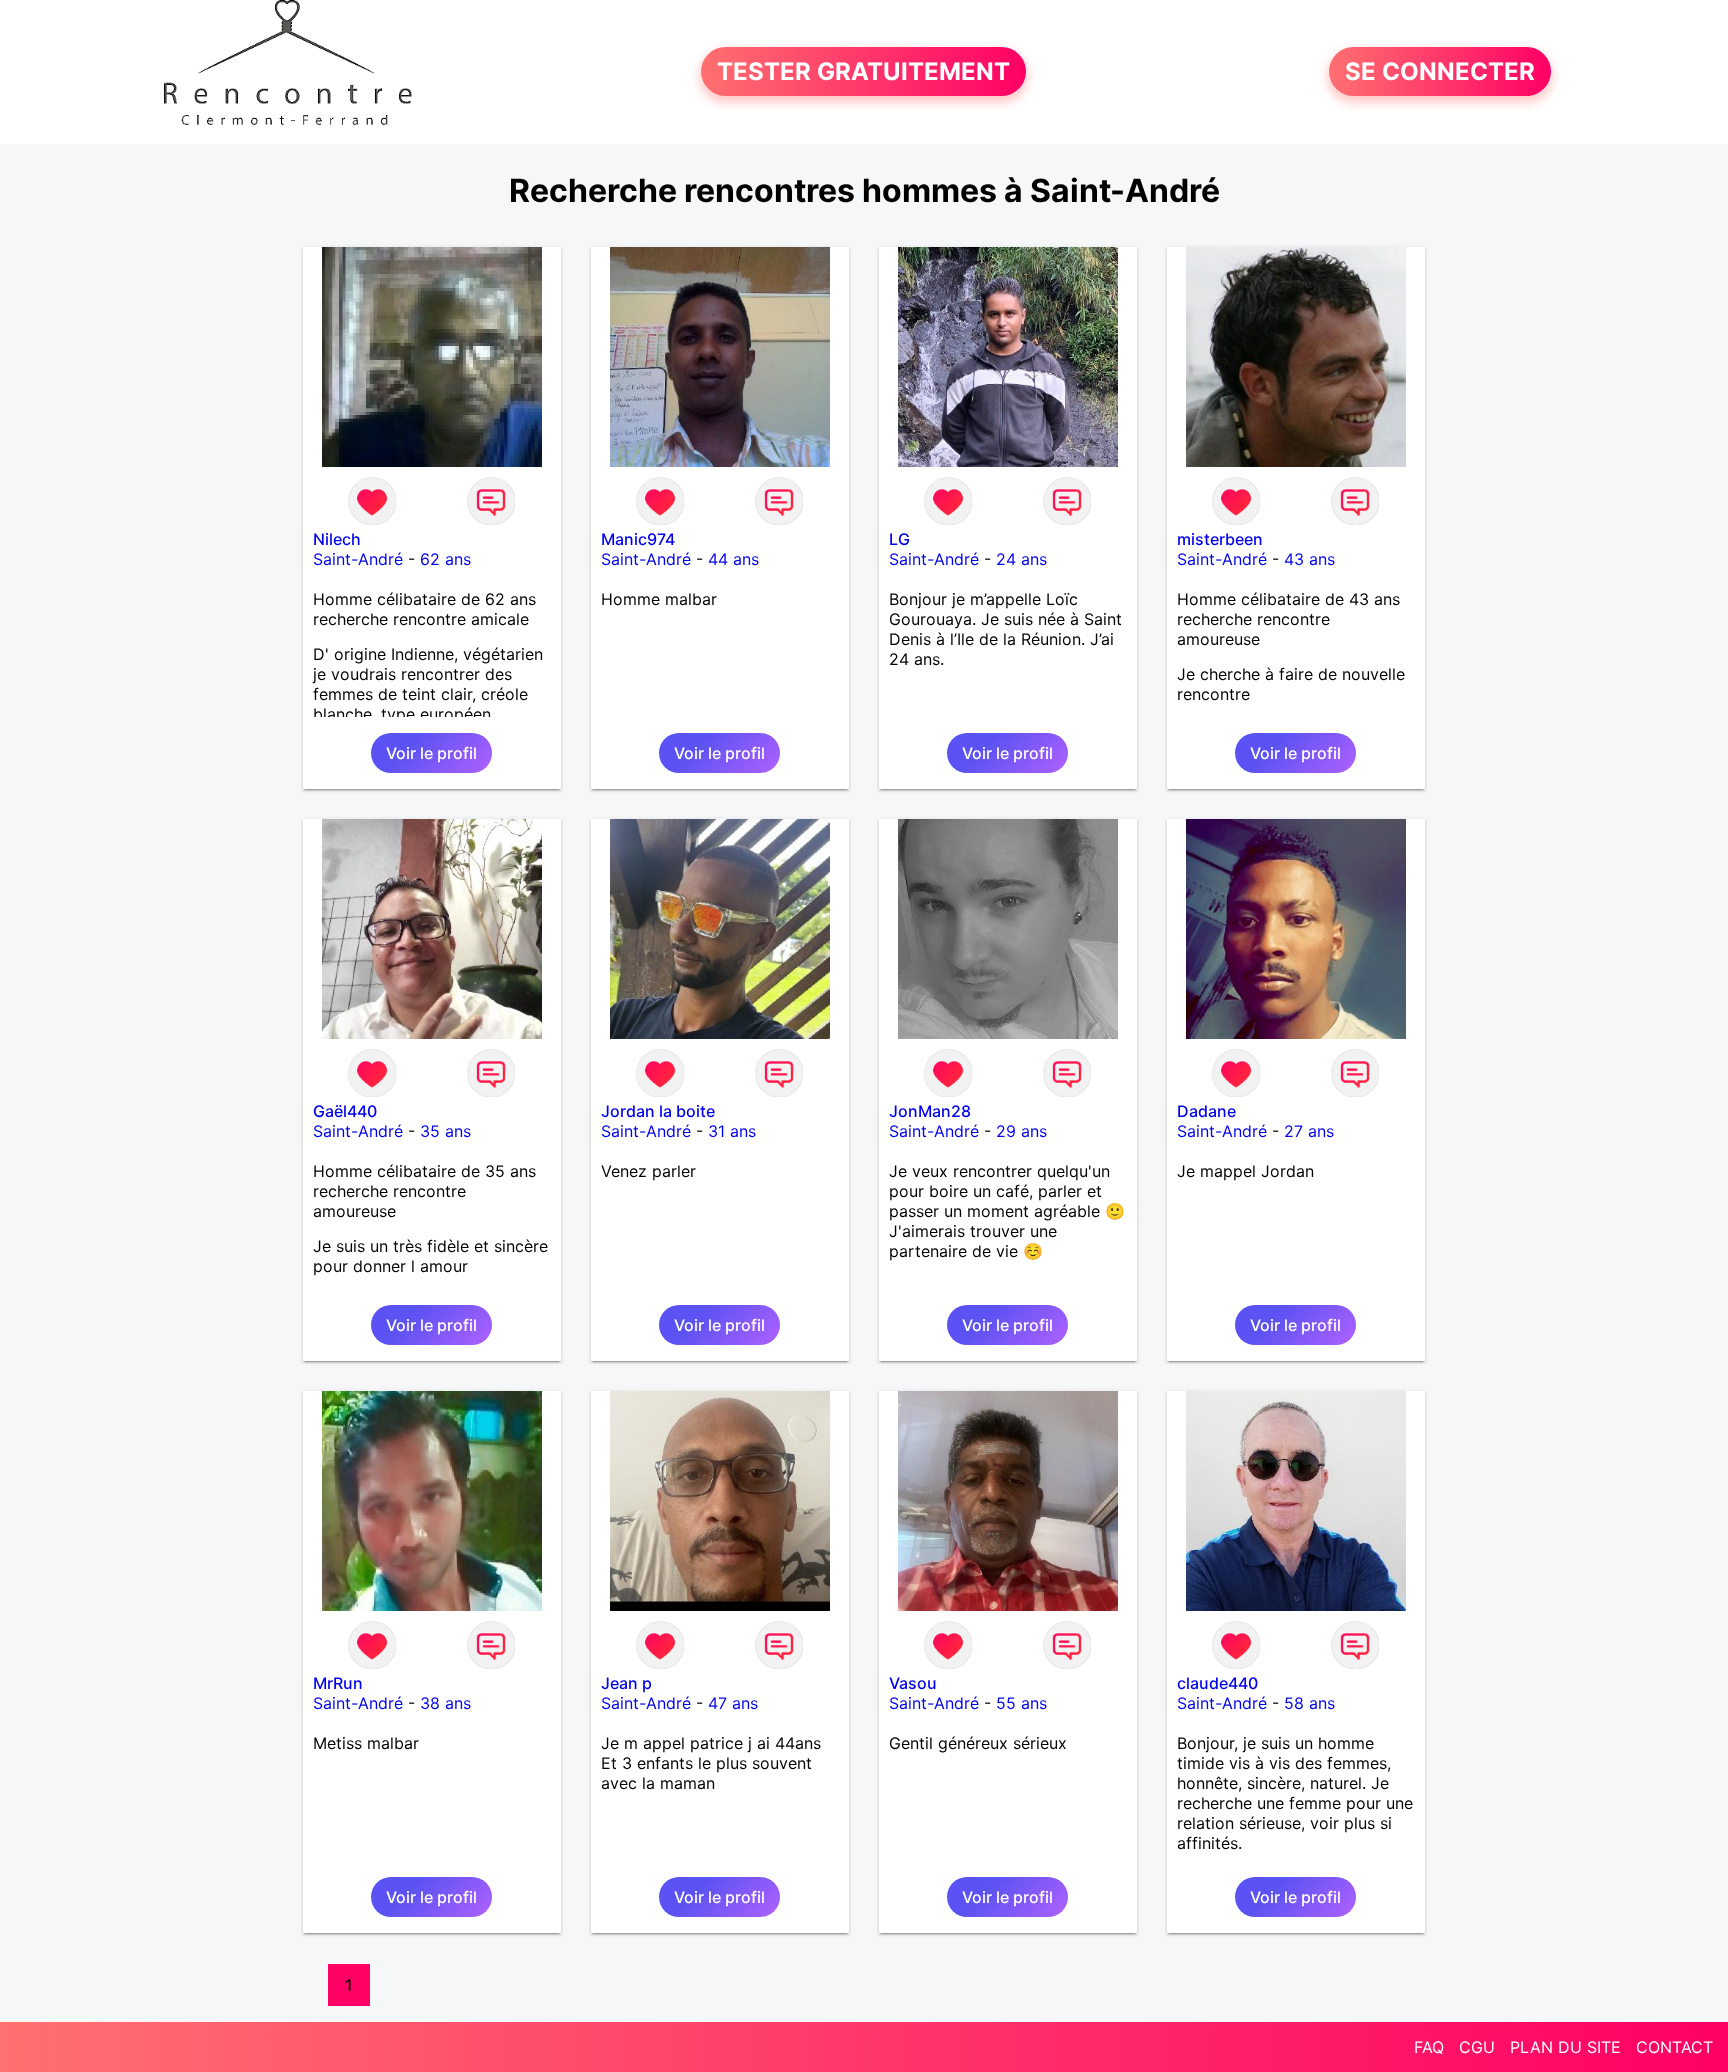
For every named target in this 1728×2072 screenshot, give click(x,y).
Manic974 (638, 539)
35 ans (445, 1131)
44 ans (733, 559)
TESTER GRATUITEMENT (863, 71)
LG (899, 539)
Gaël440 (345, 1111)
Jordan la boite (658, 1111)
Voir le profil (431, 753)
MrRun (338, 1683)
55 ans (1021, 1703)
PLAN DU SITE (1565, 2047)
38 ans (445, 1703)
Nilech (337, 539)
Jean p (626, 1683)
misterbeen (1220, 539)
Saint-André (358, 559)
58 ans (1309, 1703)
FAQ (1429, 2047)
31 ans (732, 1131)
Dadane (1206, 1111)
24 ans (1021, 559)
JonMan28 (930, 1111)
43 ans (1309, 559)
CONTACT (1674, 2047)
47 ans (733, 1703)
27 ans (1309, 1131)
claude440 (1217, 1683)
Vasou (913, 1683)
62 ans (445, 559)
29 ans (1021, 1131)
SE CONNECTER (1440, 71)
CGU (1477, 2047)
